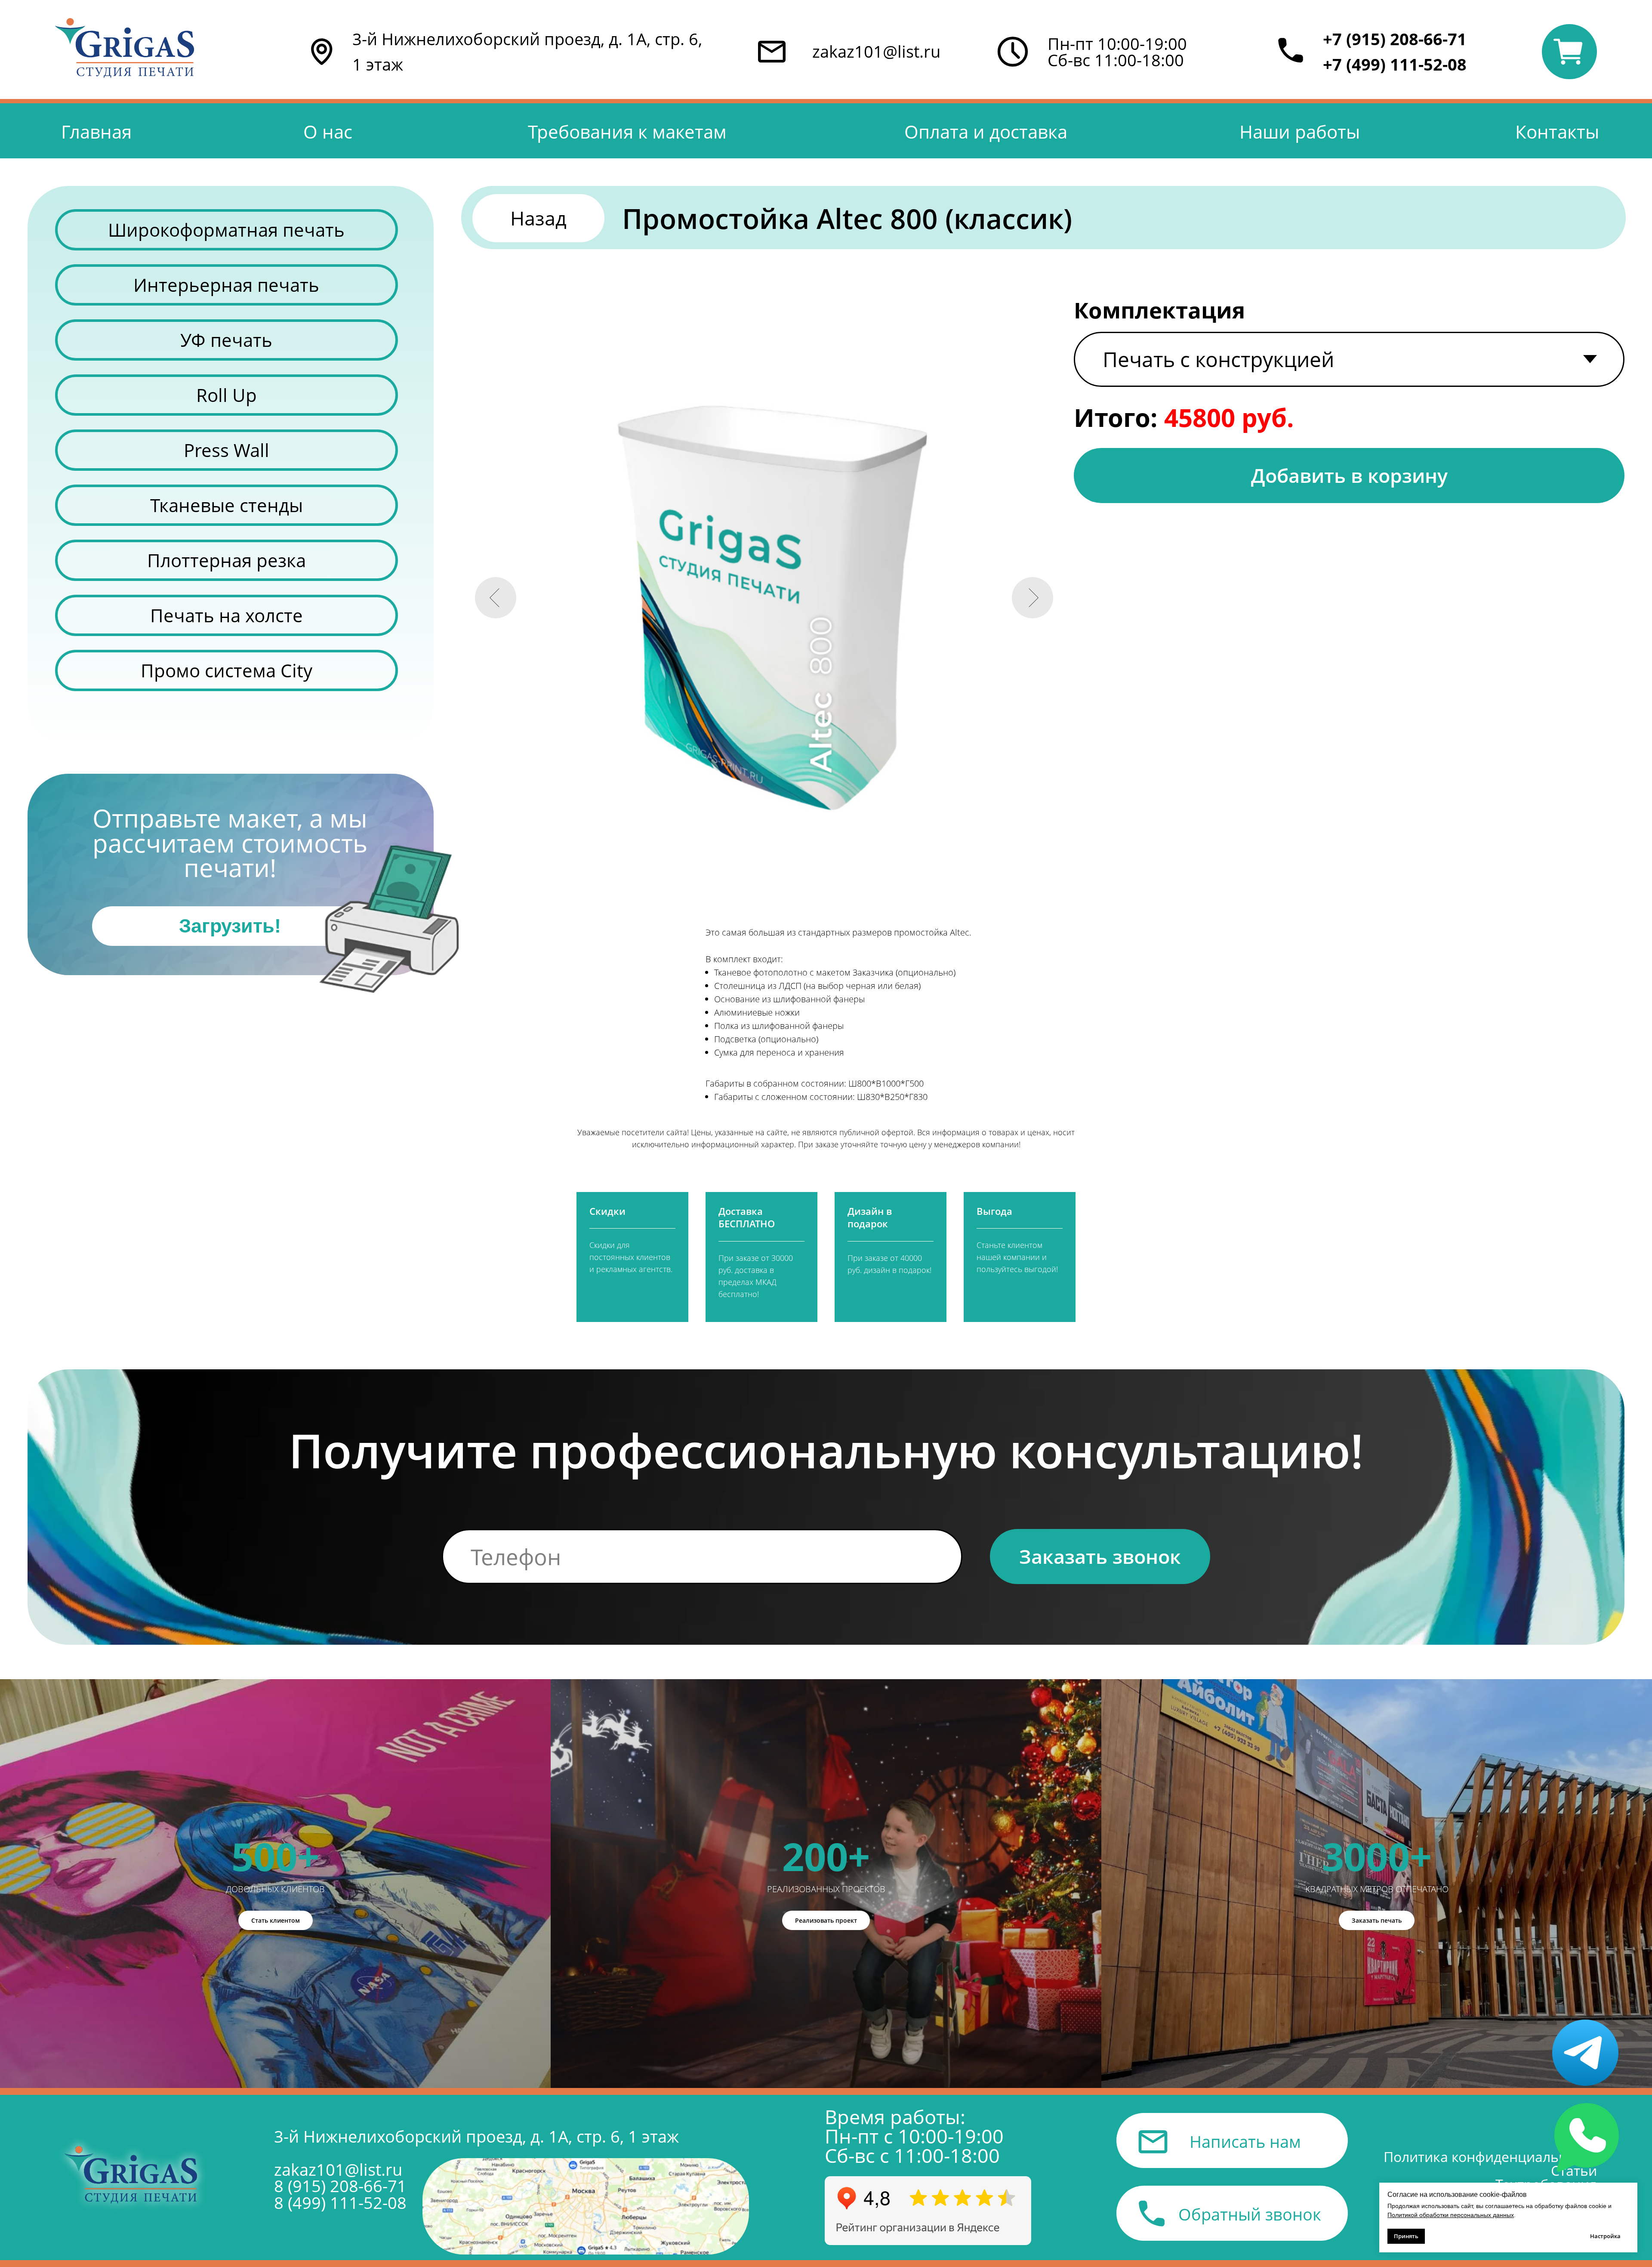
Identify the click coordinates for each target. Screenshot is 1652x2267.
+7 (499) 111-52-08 (1395, 64)
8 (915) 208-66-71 (340, 2186)
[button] (389, 919)
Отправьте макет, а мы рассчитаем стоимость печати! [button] (230, 843)
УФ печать (226, 340)
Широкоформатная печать (226, 230)
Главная (96, 132)
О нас (328, 132)
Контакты (1557, 132)
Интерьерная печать (226, 285)
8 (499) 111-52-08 (340, 2202)
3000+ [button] (1377, 1856)
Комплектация (1159, 310)
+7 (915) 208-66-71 (1395, 39)
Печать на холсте (227, 615)
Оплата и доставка (986, 132)
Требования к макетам (627, 132)
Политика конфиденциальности (1490, 2157)
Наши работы (1300, 132)
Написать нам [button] (1245, 2141)
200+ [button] (826, 1856)
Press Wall (227, 450)
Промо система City (227, 670)
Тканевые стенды (227, 505)
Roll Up (227, 395)
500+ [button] (275, 1856)
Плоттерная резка (227, 560)
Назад (538, 218)
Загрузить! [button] (230, 926)
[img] (586, 2206)
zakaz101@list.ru (876, 51)
